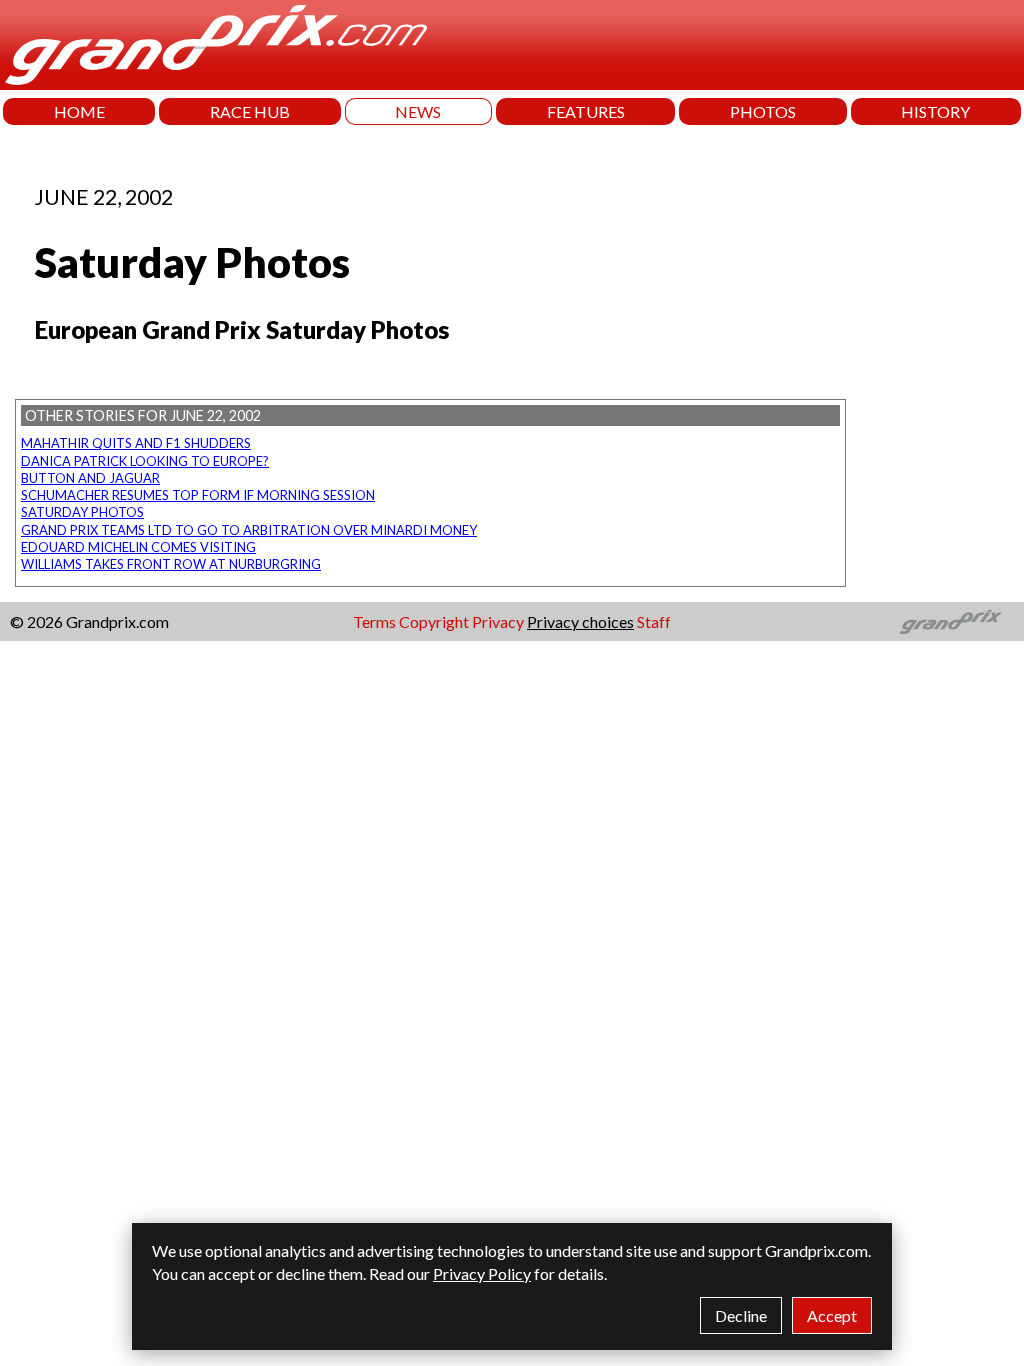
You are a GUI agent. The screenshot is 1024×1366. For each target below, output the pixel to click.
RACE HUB (250, 111)
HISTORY (935, 111)
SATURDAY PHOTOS (82, 512)
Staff (654, 621)
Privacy (498, 621)
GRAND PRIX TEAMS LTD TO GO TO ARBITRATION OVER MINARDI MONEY (249, 530)
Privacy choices (580, 621)
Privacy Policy (482, 1273)
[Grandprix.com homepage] (951, 622)
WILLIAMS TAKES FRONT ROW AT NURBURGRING (171, 564)
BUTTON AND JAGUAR (90, 478)
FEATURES (586, 111)
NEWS (418, 111)
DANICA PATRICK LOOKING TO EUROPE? (145, 461)
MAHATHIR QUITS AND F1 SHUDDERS (136, 443)
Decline (741, 1315)
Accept (832, 1315)
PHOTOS (763, 111)
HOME (79, 111)
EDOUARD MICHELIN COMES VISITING (138, 547)
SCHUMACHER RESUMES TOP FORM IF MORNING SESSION (198, 495)
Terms (374, 621)
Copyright (434, 621)
